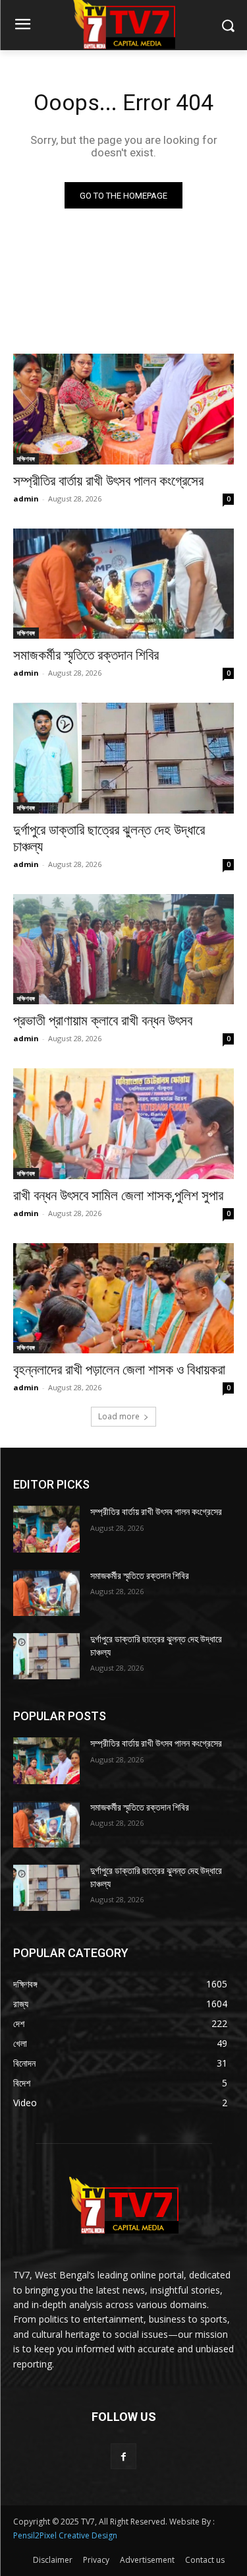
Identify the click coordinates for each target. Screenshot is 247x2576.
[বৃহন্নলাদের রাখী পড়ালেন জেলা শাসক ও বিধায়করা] (123, 1299)
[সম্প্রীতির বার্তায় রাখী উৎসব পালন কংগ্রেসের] (123, 409)
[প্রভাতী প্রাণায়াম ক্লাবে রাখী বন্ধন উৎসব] (123, 950)
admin (26, 499)
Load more (119, 1416)
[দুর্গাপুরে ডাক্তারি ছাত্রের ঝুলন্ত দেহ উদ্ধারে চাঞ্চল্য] (123, 758)
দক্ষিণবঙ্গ (26, 459)
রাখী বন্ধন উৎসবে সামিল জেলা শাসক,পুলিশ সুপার (118, 1196)
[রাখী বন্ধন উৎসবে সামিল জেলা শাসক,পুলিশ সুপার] (123, 1124)
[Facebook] (123, 2456)
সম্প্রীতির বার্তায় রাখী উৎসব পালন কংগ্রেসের (108, 481)
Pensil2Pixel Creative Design (65, 2535)
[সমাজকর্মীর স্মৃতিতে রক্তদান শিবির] (123, 584)
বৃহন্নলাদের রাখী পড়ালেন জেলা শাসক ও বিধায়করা (119, 1370)
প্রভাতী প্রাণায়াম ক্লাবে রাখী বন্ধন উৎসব (103, 1021)
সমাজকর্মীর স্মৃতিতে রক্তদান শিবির (86, 655)
